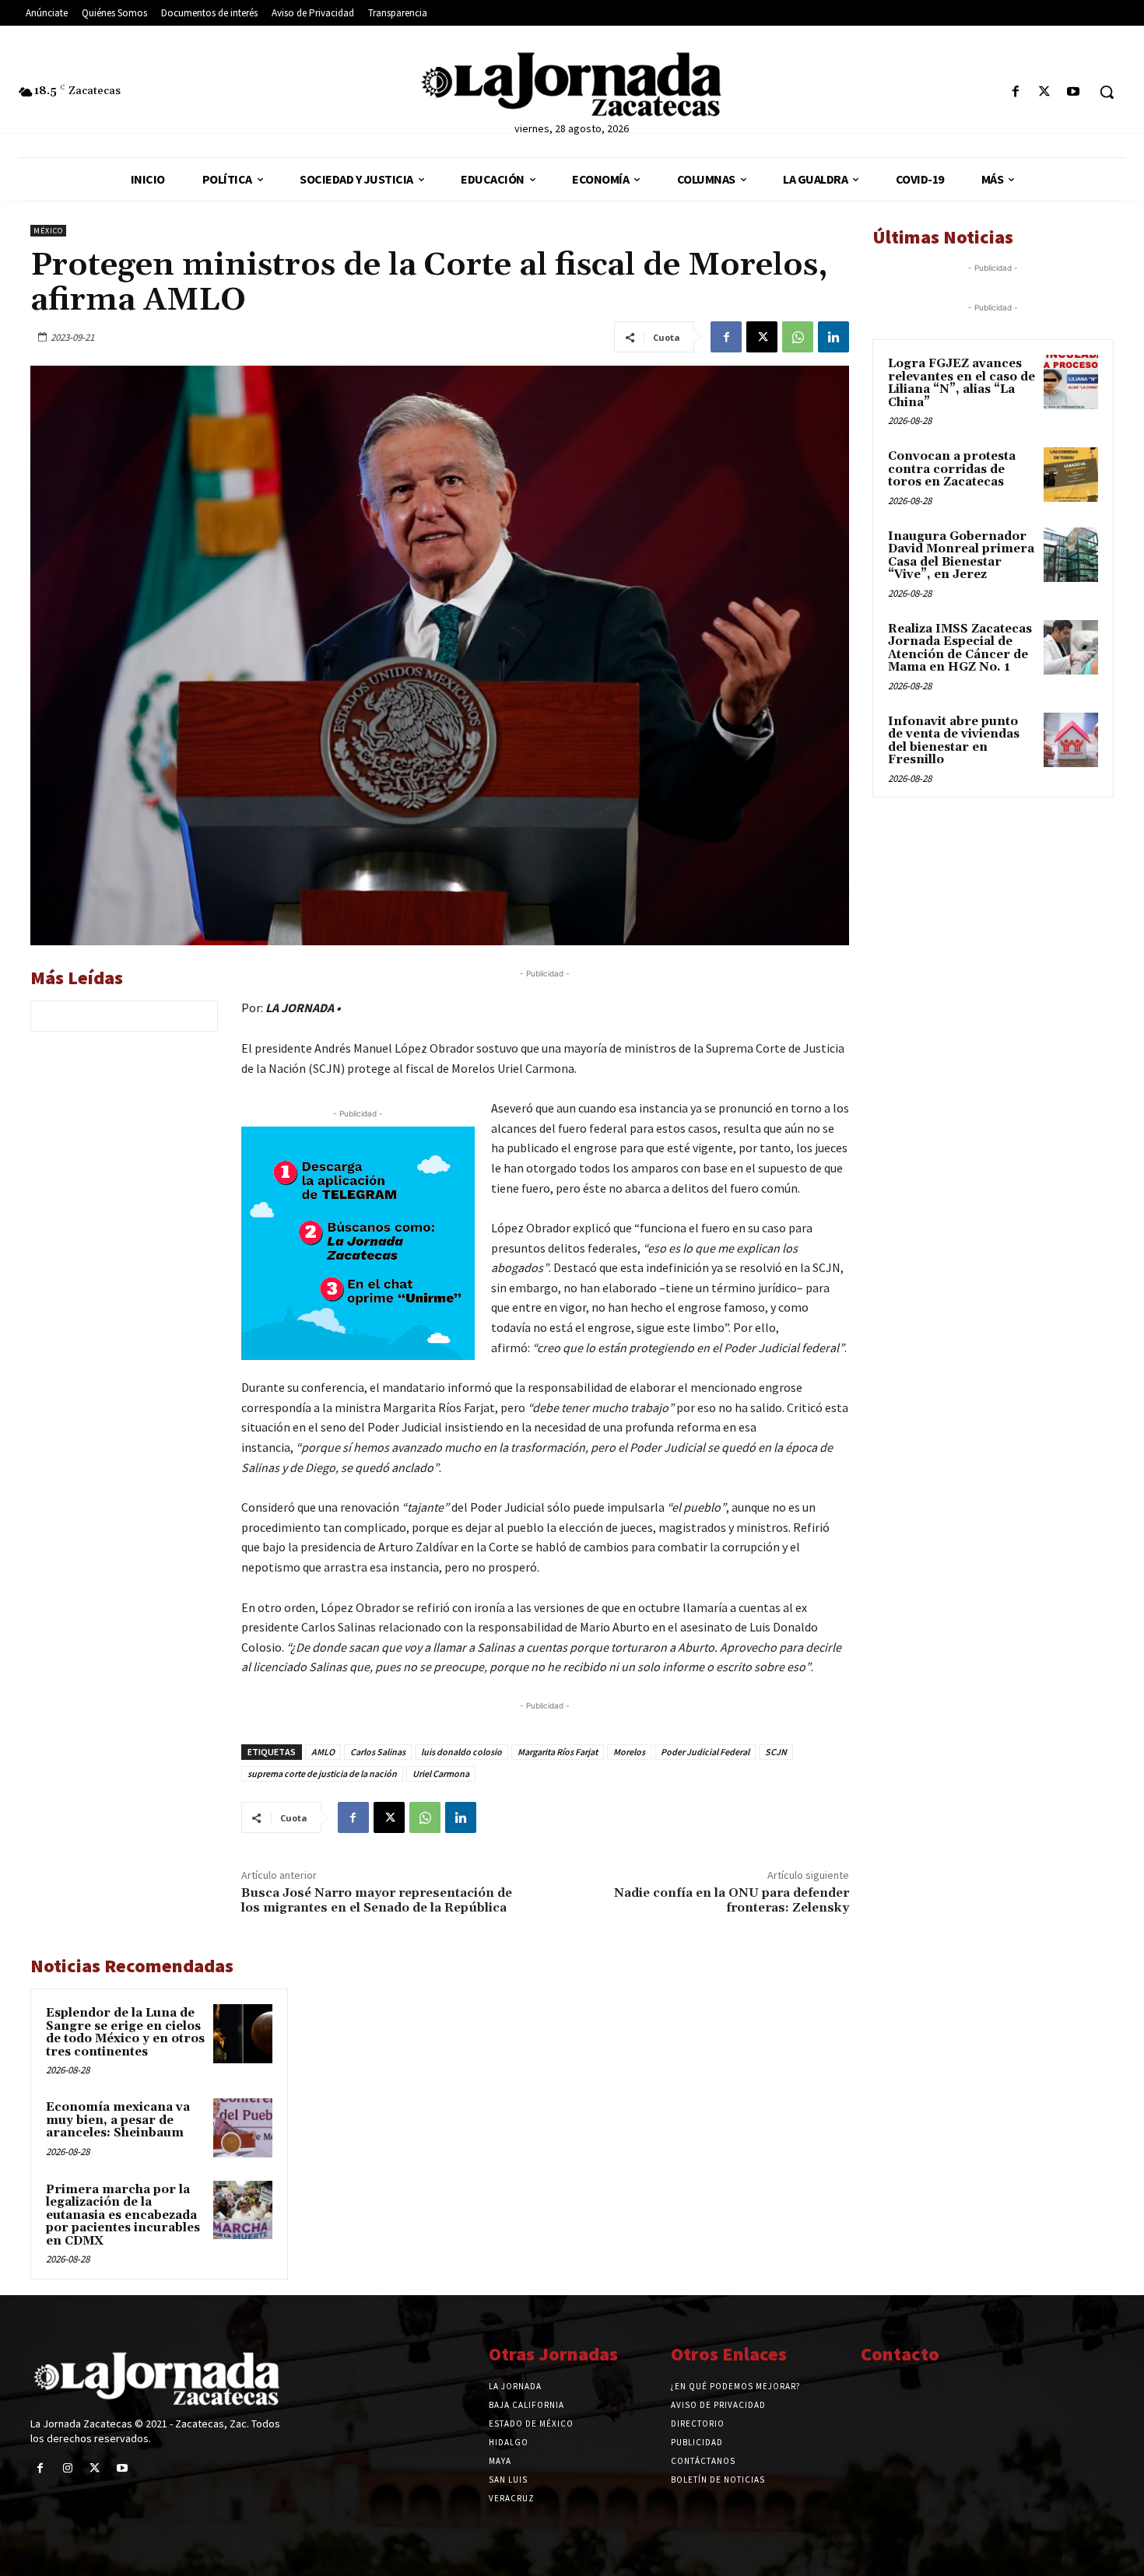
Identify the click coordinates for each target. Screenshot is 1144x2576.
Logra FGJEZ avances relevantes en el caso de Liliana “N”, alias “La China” (962, 383)
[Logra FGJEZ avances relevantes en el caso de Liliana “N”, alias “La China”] (1071, 382)
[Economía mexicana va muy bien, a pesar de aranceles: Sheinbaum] (243, 2128)
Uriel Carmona (441, 1773)
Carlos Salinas (378, 1752)
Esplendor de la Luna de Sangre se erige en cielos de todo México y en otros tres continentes (125, 2033)
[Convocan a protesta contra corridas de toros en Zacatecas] (1071, 475)
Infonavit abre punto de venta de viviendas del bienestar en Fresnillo (954, 741)
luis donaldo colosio (461, 1752)
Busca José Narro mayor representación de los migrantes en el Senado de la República (377, 1900)
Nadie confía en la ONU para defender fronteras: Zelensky (732, 1900)
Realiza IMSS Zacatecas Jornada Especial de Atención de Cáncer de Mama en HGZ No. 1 (960, 648)
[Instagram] (67, 2468)
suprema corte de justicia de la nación (322, 1773)
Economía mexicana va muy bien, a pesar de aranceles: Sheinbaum (118, 2120)
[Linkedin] (833, 337)
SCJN (776, 1752)
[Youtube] (1074, 92)
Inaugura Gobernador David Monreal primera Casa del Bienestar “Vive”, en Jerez (961, 556)
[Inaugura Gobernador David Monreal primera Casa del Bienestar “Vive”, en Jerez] (1071, 555)
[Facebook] (1015, 92)
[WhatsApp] (798, 337)
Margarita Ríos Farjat (558, 1752)
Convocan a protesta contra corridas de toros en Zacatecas (952, 469)
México (48, 231)
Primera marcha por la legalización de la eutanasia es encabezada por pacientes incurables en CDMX (123, 2215)
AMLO (323, 1752)
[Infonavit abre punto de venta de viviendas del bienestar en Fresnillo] (1071, 740)
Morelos (629, 1752)
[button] (1107, 92)
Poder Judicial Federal (705, 1752)
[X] (1045, 92)
